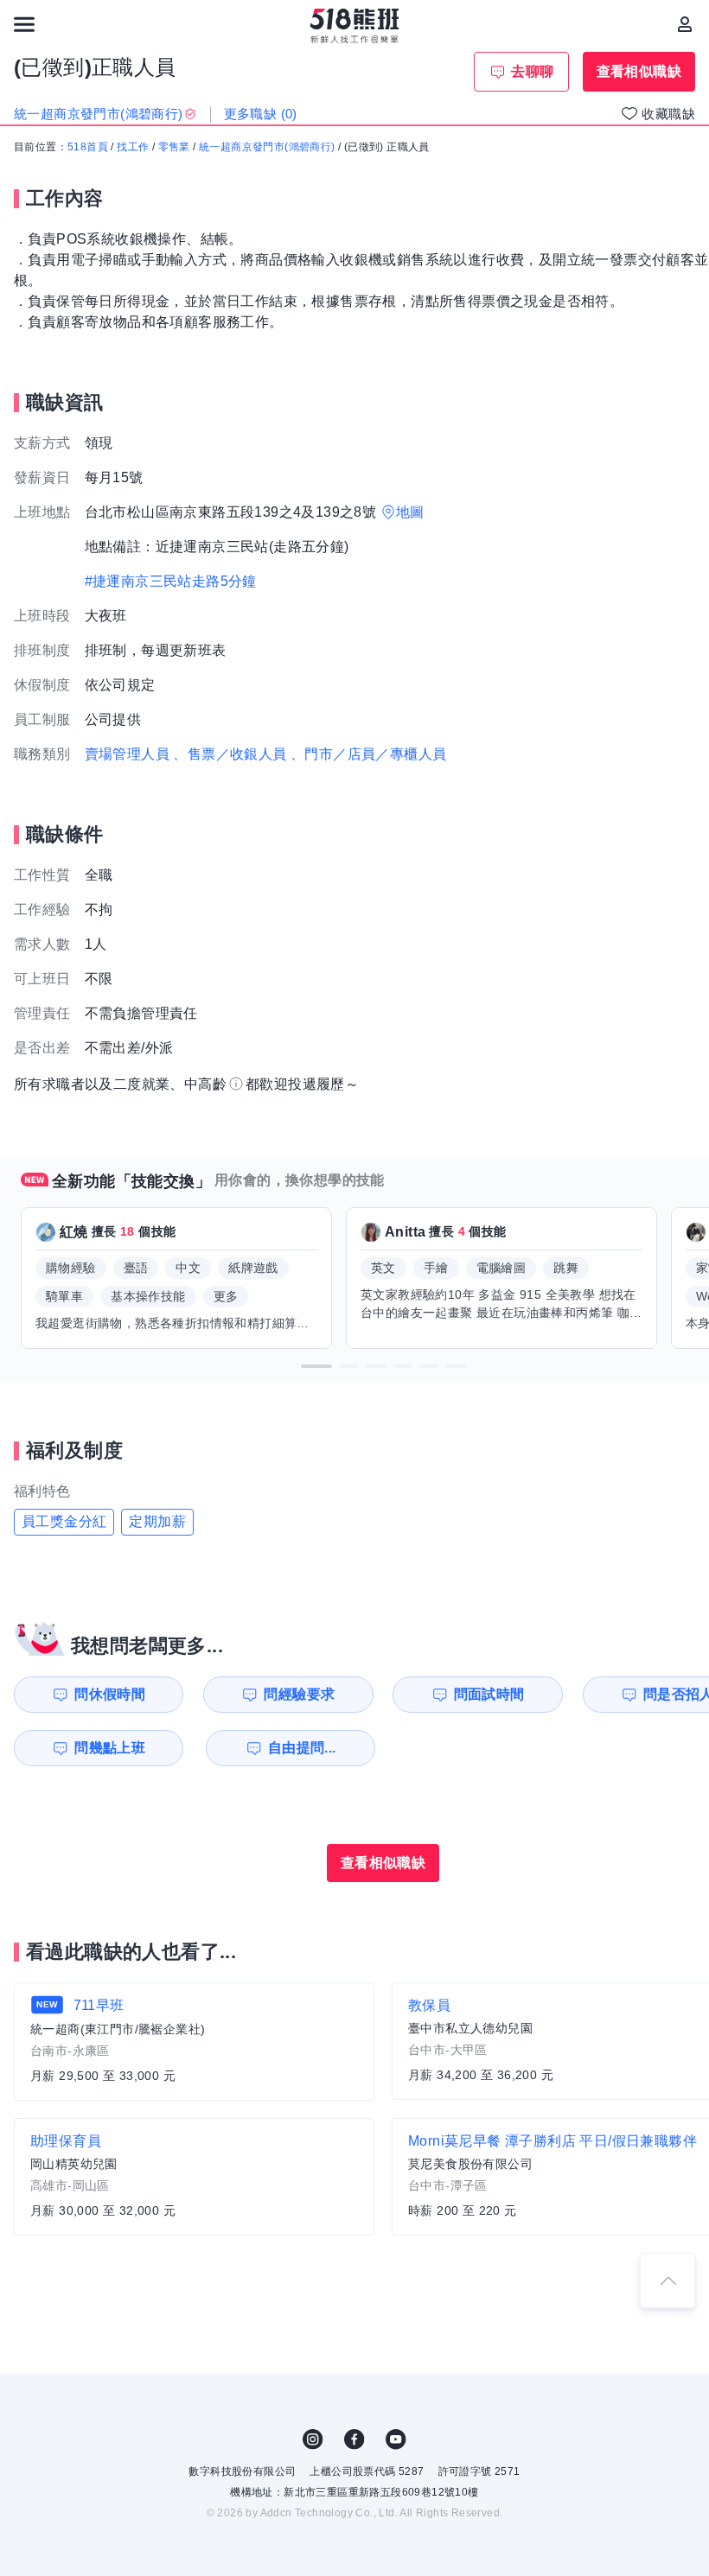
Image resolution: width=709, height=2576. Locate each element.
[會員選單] (685, 24)
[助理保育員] (194, 2177)
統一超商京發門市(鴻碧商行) (267, 147)
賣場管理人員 (127, 754)
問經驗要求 (299, 1694)
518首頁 (88, 147)
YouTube (396, 2439)
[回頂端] (667, 2280)
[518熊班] (355, 26)
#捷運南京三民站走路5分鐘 (171, 581)
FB (354, 2439)
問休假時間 (110, 1694)
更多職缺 (261, 114)
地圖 (410, 512)
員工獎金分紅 (64, 1521)
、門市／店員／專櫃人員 (368, 754)
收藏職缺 (668, 114)
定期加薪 (157, 1521)
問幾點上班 (110, 1748)
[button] (316, 1366)
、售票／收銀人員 (230, 754)
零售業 (174, 147)
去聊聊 (532, 71)
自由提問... (302, 1748)
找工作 (133, 147)
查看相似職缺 (639, 71)
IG (313, 2439)
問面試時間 (489, 1694)
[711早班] (194, 2042)
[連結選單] (24, 24)
